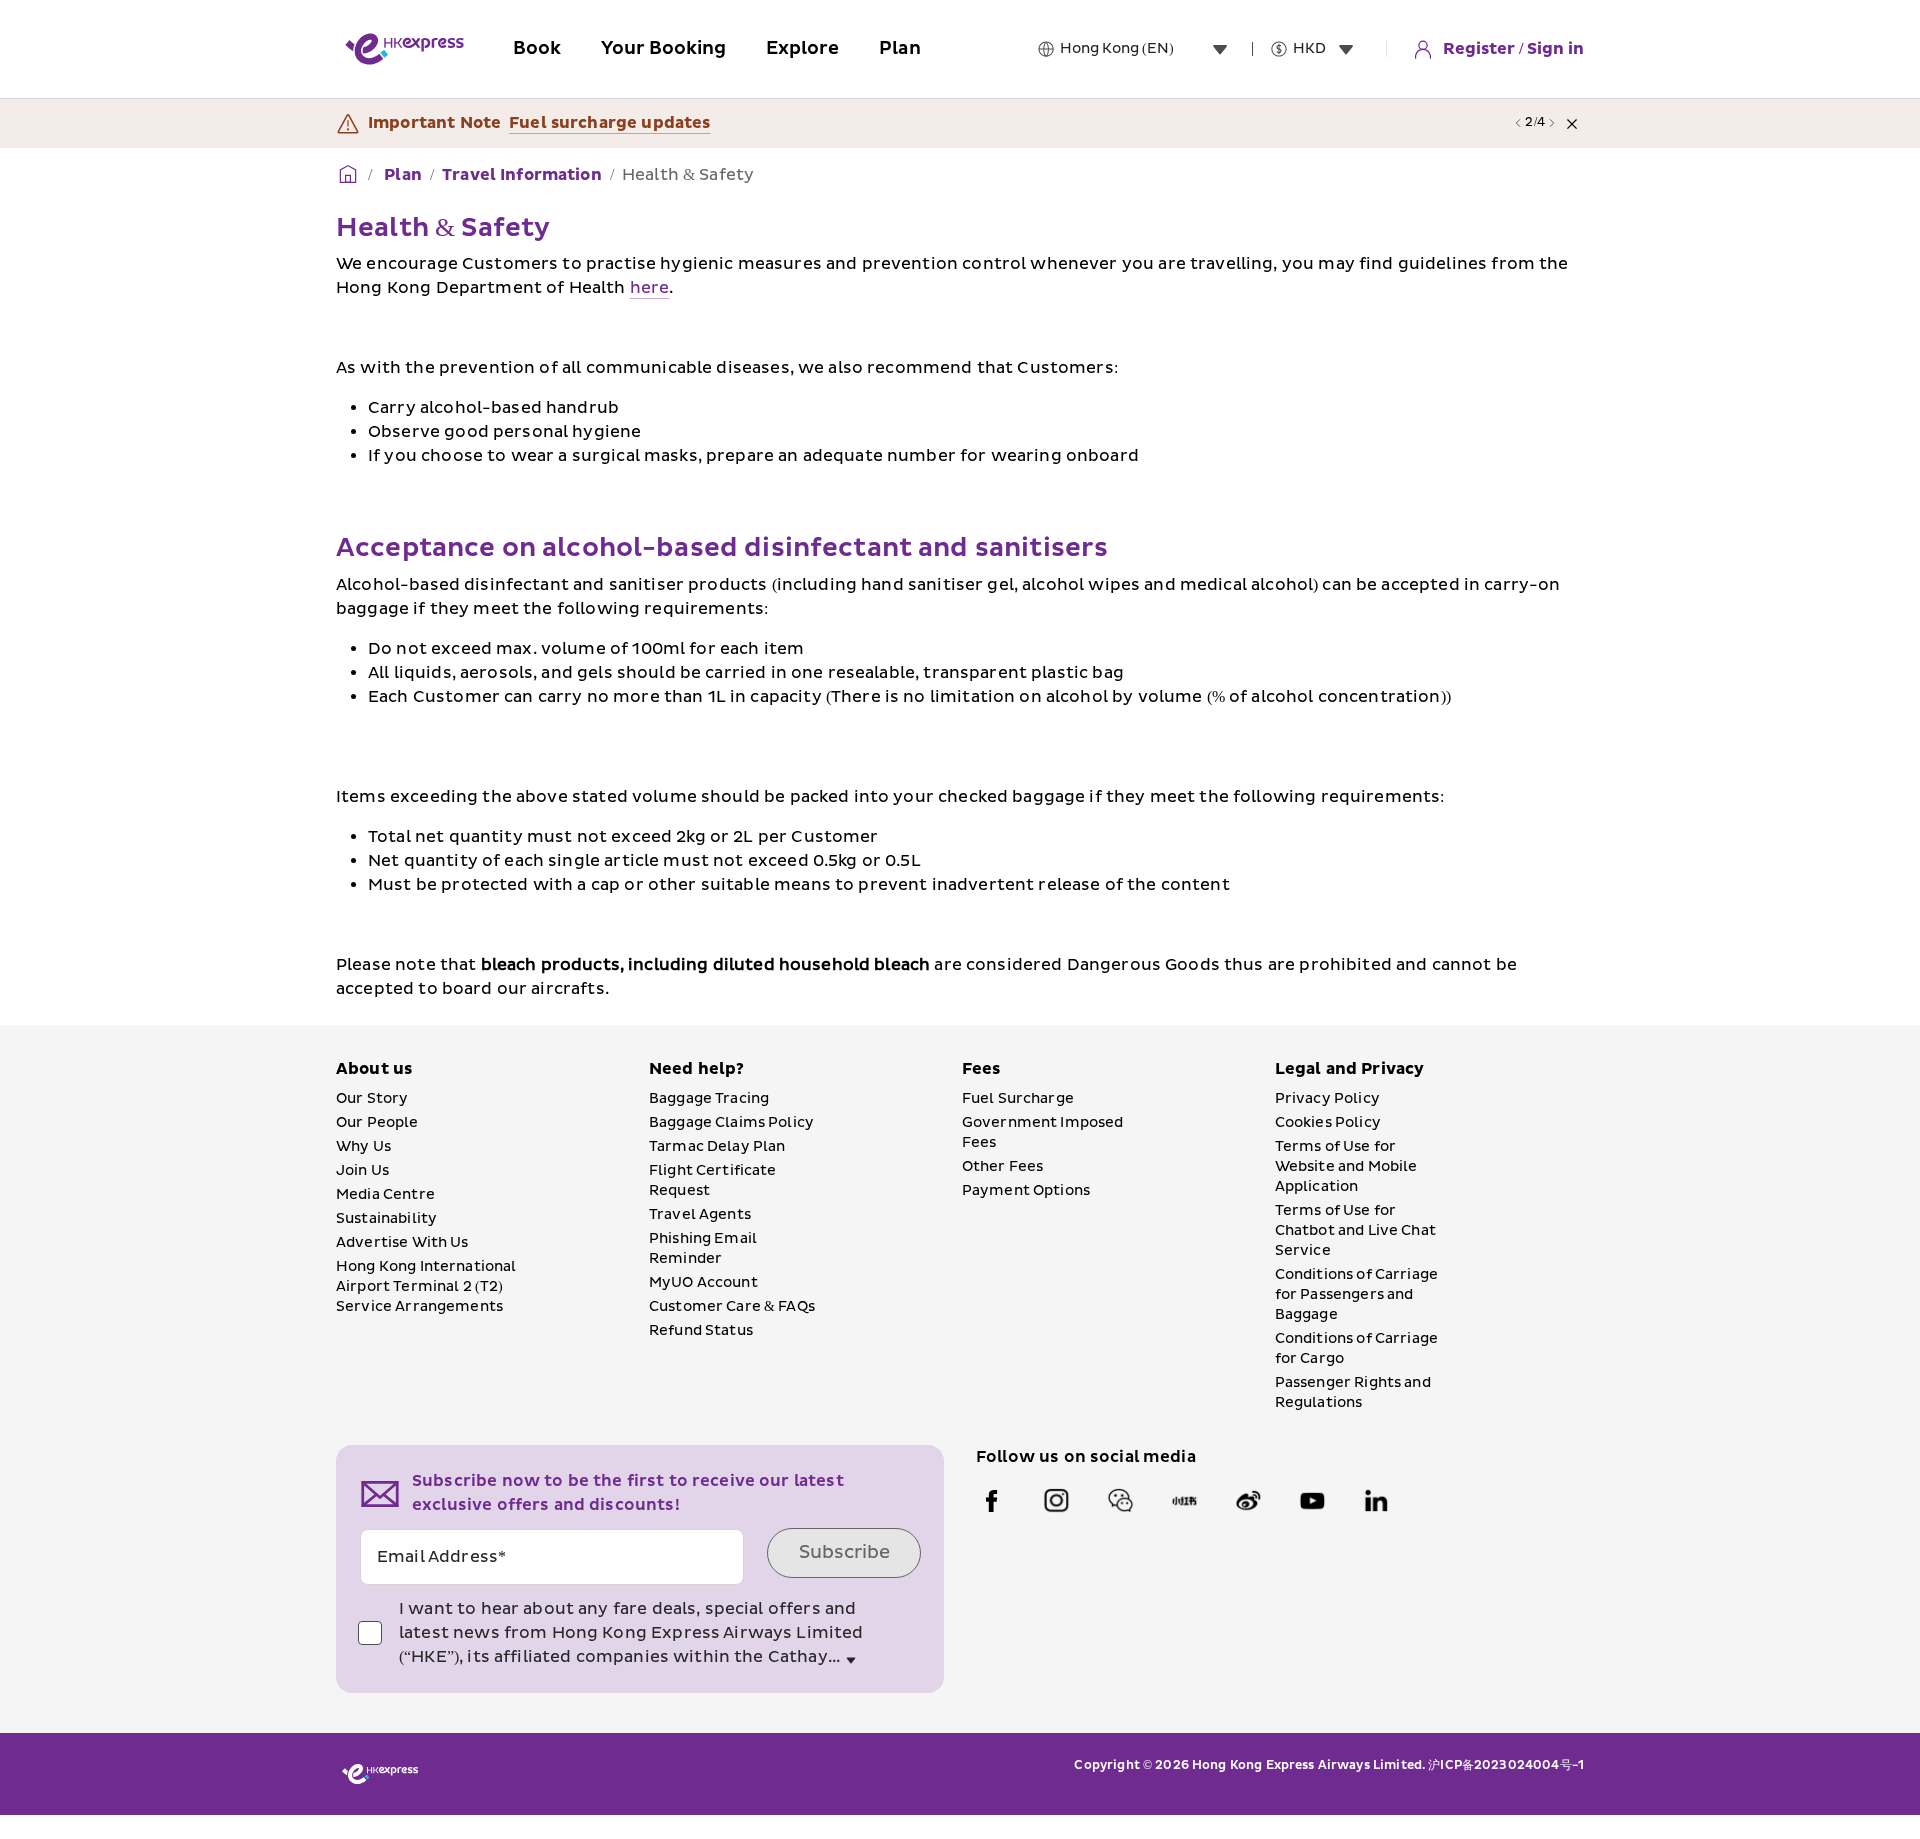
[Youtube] (1312, 1501)
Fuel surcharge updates (609, 123)
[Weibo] (1248, 1501)
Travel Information (522, 175)
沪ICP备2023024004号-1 (1506, 1765)
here (650, 288)
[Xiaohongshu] (1184, 1501)
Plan (401, 175)
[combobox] (1148, 49)
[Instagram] (1056, 1501)
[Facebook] (992, 1501)
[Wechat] (1120, 1501)
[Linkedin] (1376, 1501)
